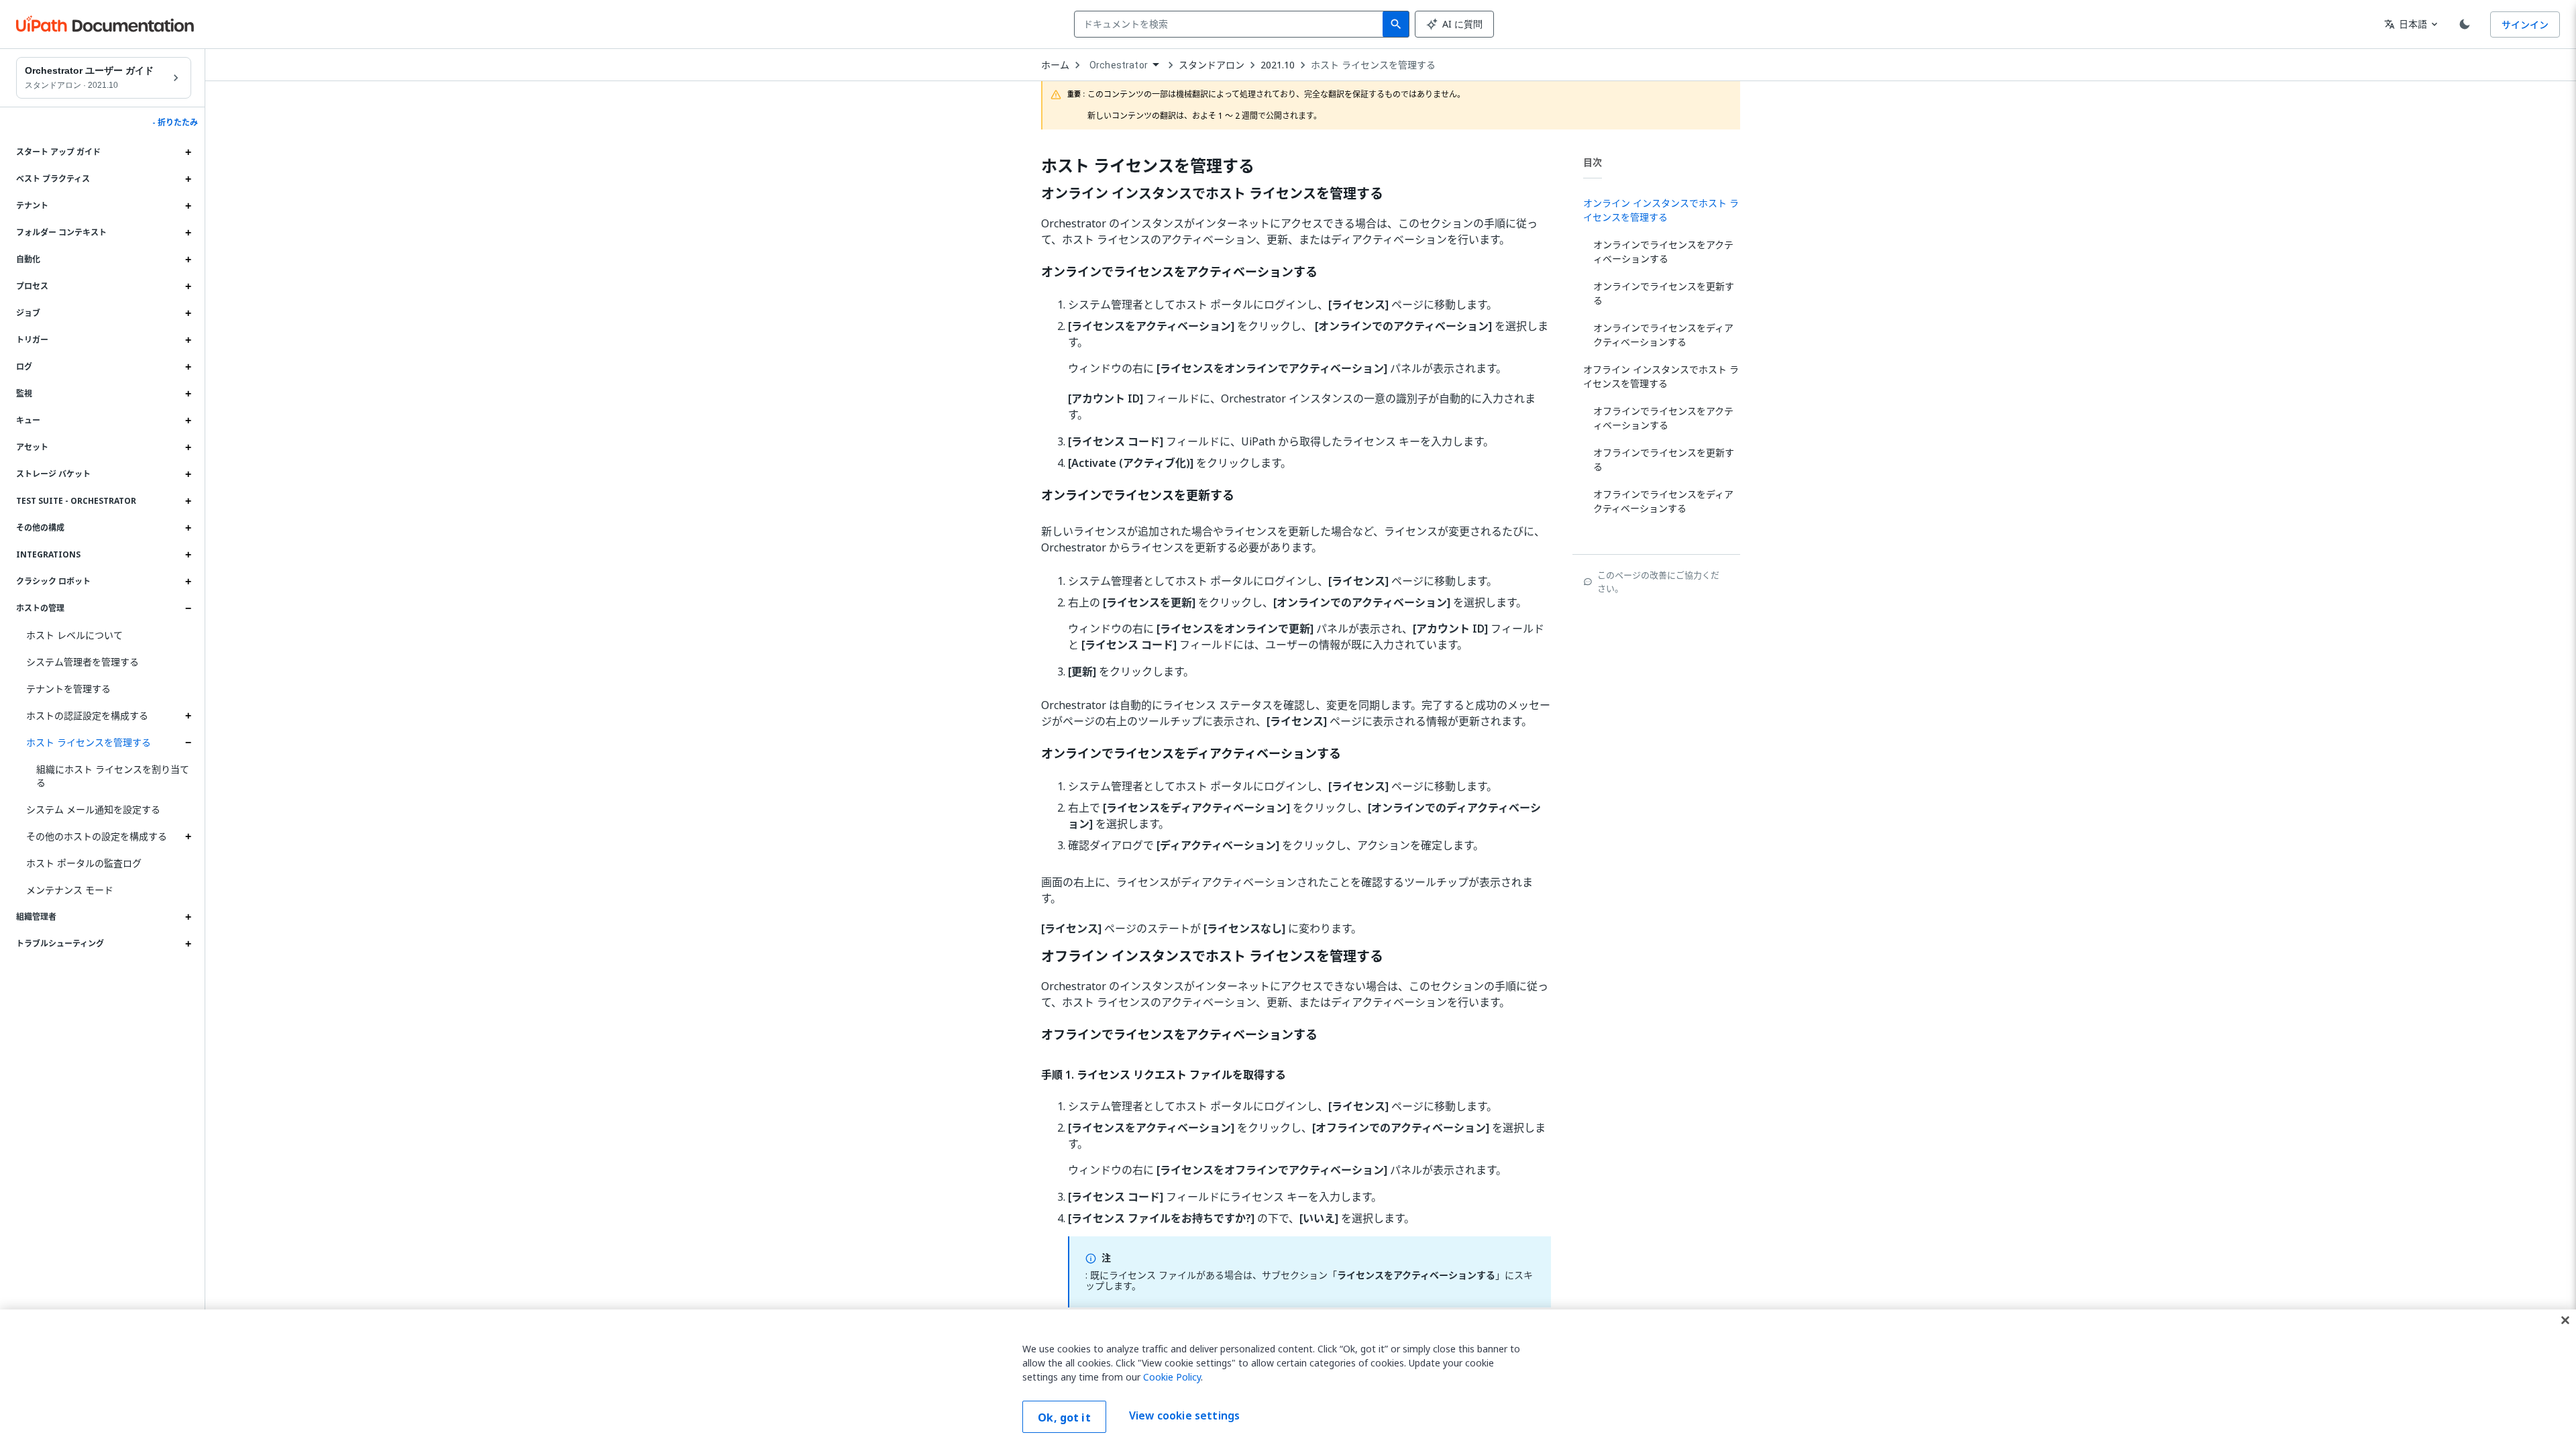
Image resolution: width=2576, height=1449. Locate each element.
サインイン (2525, 24)
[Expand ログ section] (188, 367)
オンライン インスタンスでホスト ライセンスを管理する (1212, 194)
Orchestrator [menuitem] (1119, 65)
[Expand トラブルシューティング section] (188, 944)
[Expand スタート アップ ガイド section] (188, 152)
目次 (1593, 162)
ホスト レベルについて (74, 635)
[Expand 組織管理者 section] (188, 917)
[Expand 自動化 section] (188, 260)
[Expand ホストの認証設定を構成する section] (188, 716)
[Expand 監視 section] (188, 394)
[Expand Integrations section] (188, 555)
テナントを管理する (68, 689)
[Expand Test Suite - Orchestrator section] (188, 501)
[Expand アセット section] (188, 447)
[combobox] (1231, 24)
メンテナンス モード (70, 890)
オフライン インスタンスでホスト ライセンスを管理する (1212, 957)
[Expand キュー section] (188, 421)
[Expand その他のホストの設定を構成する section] (188, 837)
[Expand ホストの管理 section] (188, 608)
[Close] (2565, 1320)
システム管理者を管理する (83, 662)
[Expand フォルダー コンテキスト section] (188, 233)
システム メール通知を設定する (93, 809)
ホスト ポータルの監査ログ (84, 863)
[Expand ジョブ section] (188, 313)
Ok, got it (1064, 1417)
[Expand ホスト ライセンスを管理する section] (188, 743)
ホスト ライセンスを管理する (89, 742)
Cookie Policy (1172, 1377)
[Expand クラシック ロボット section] (188, 582)
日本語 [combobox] (2406, 24)
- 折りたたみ (175, 123)
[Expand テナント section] (188, 206)
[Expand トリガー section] (188, 340)
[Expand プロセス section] (188, 286)
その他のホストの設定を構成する (97, 836)
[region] (1288, 1379)
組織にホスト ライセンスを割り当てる (113, 776)
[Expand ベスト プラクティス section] (188, 179)
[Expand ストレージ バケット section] (188, 474)
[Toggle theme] (2465, 24)
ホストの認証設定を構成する (87, 715)
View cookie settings (1184, 1415)
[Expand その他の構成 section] (188, 528)
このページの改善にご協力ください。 (1658, 582)
